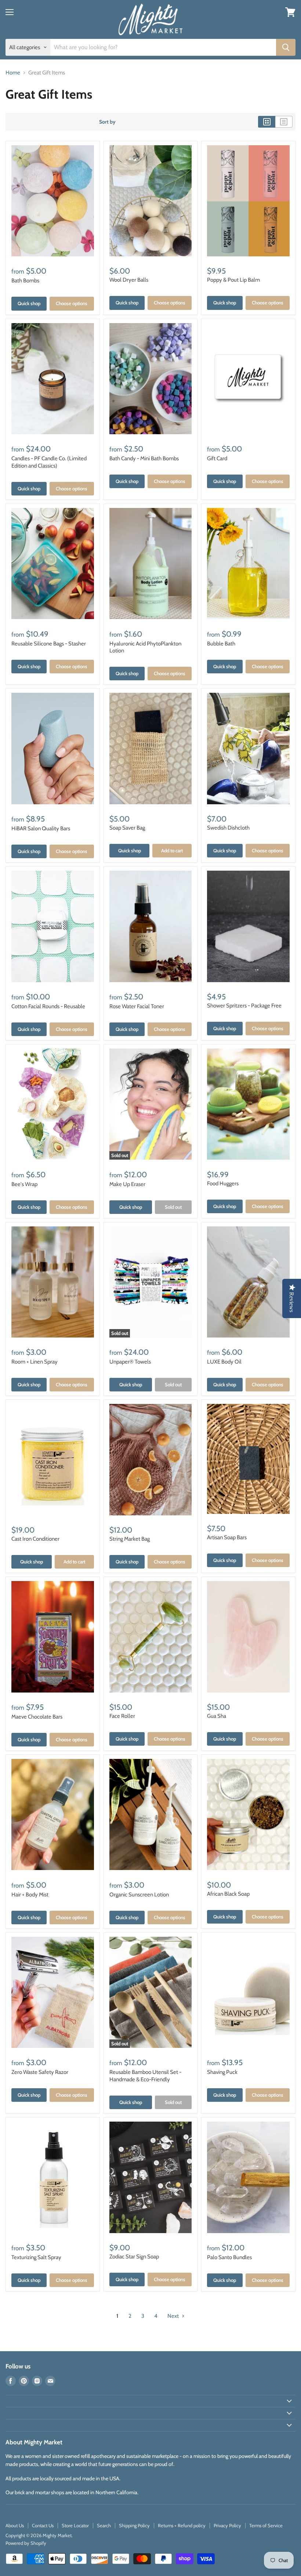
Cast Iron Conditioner (35, 1539)
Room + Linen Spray (35, 1362)
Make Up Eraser (127, 1184)
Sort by (107, 122)
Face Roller (122, 1716)
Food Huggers (223, 1183)
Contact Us (43, 2525)
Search (104, 2525)
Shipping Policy (134, 2525)
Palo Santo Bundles (229, 2257)
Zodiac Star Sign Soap (134, 2257)
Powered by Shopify (26, 2543)
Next (174, 2316)
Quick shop (29, 303)
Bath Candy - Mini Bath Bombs (144, 458)
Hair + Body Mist (30, 1895)
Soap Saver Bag (127, 828)
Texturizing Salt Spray (36, 2257)
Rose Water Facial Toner (137, 1006)
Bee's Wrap (24, 1184)
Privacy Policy (227, 2525)
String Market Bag (130, 1539)
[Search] (286, 47)
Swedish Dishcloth (228, 828)
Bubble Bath (221, 644)
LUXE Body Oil (224, 1362)
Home (13, 73)
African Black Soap (228, 1894)
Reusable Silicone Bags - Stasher (49, 644)
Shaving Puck (222, 2072)
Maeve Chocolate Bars (37, 1717)
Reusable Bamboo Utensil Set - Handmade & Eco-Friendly (145, 2076)
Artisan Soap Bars (227, 1537)
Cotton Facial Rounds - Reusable (48, 1006)
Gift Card (217, 458)
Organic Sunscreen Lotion (139, 1895)
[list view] (284, 122)
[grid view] (267, 122)
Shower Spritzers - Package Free (244, 1006)
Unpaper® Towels (130, 1362)
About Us (15, 2525)
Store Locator (75, 2525)
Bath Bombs (25, 281)
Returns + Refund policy (182, 2525)
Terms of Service (266, 2525)
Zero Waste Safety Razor (40, 2072)
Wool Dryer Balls (129, 280)
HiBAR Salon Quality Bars (41, 828)
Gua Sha (217, 1716)
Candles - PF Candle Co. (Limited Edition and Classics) (49, 462)
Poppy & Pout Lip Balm (233, 280)
